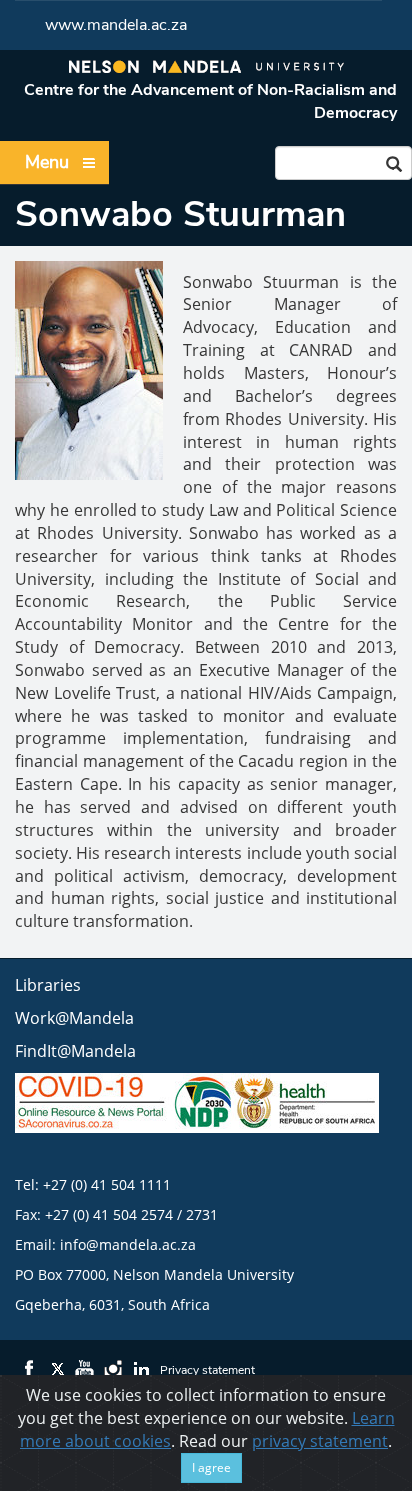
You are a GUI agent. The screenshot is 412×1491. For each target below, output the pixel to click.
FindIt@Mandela (75, 1051)
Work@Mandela (74, 1018)
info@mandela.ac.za (128, 1244)
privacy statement (320, 1441)
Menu (47, 162)
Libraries (48, 985)
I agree (211, 1467)
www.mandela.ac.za (116, 25)
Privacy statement (207, 1370)
